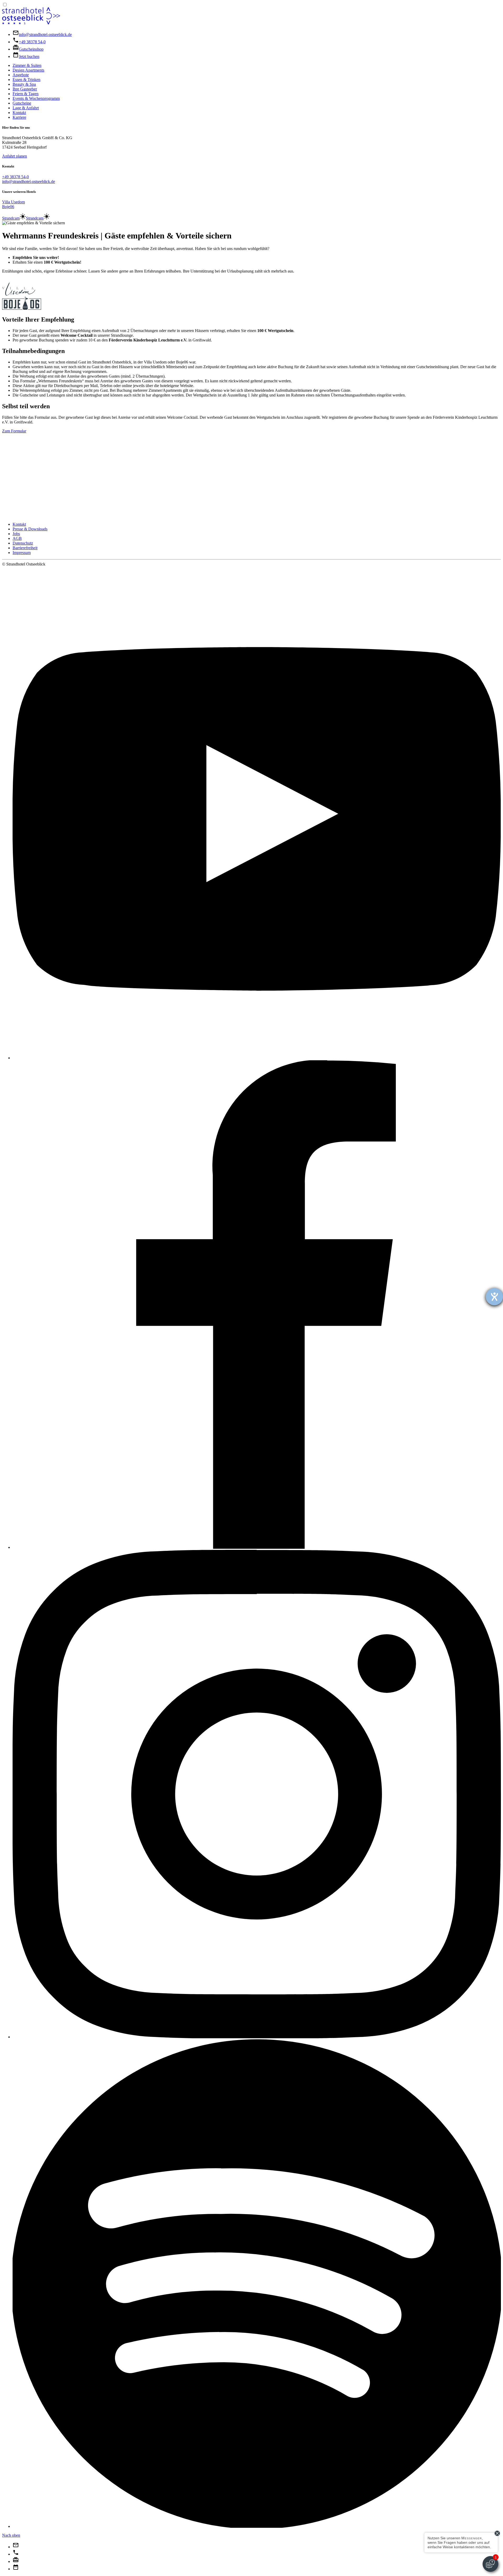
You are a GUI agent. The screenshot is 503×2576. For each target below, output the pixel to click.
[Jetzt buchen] (16, 2569)
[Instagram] (257, 2037)
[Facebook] (257, 1547)
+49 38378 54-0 (15, 177)
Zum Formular (14, 431)
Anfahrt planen (15, 156)
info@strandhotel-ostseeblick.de (29, 181)
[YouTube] (257, 1058)
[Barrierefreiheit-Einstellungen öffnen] (494, 1297)
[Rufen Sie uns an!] (16, 2554)
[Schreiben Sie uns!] (16, 2547)
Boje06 (8, 207)
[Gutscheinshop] (16, 2561)
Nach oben (11, 2535)
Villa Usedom (13, 202)
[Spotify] (257, 2526)
